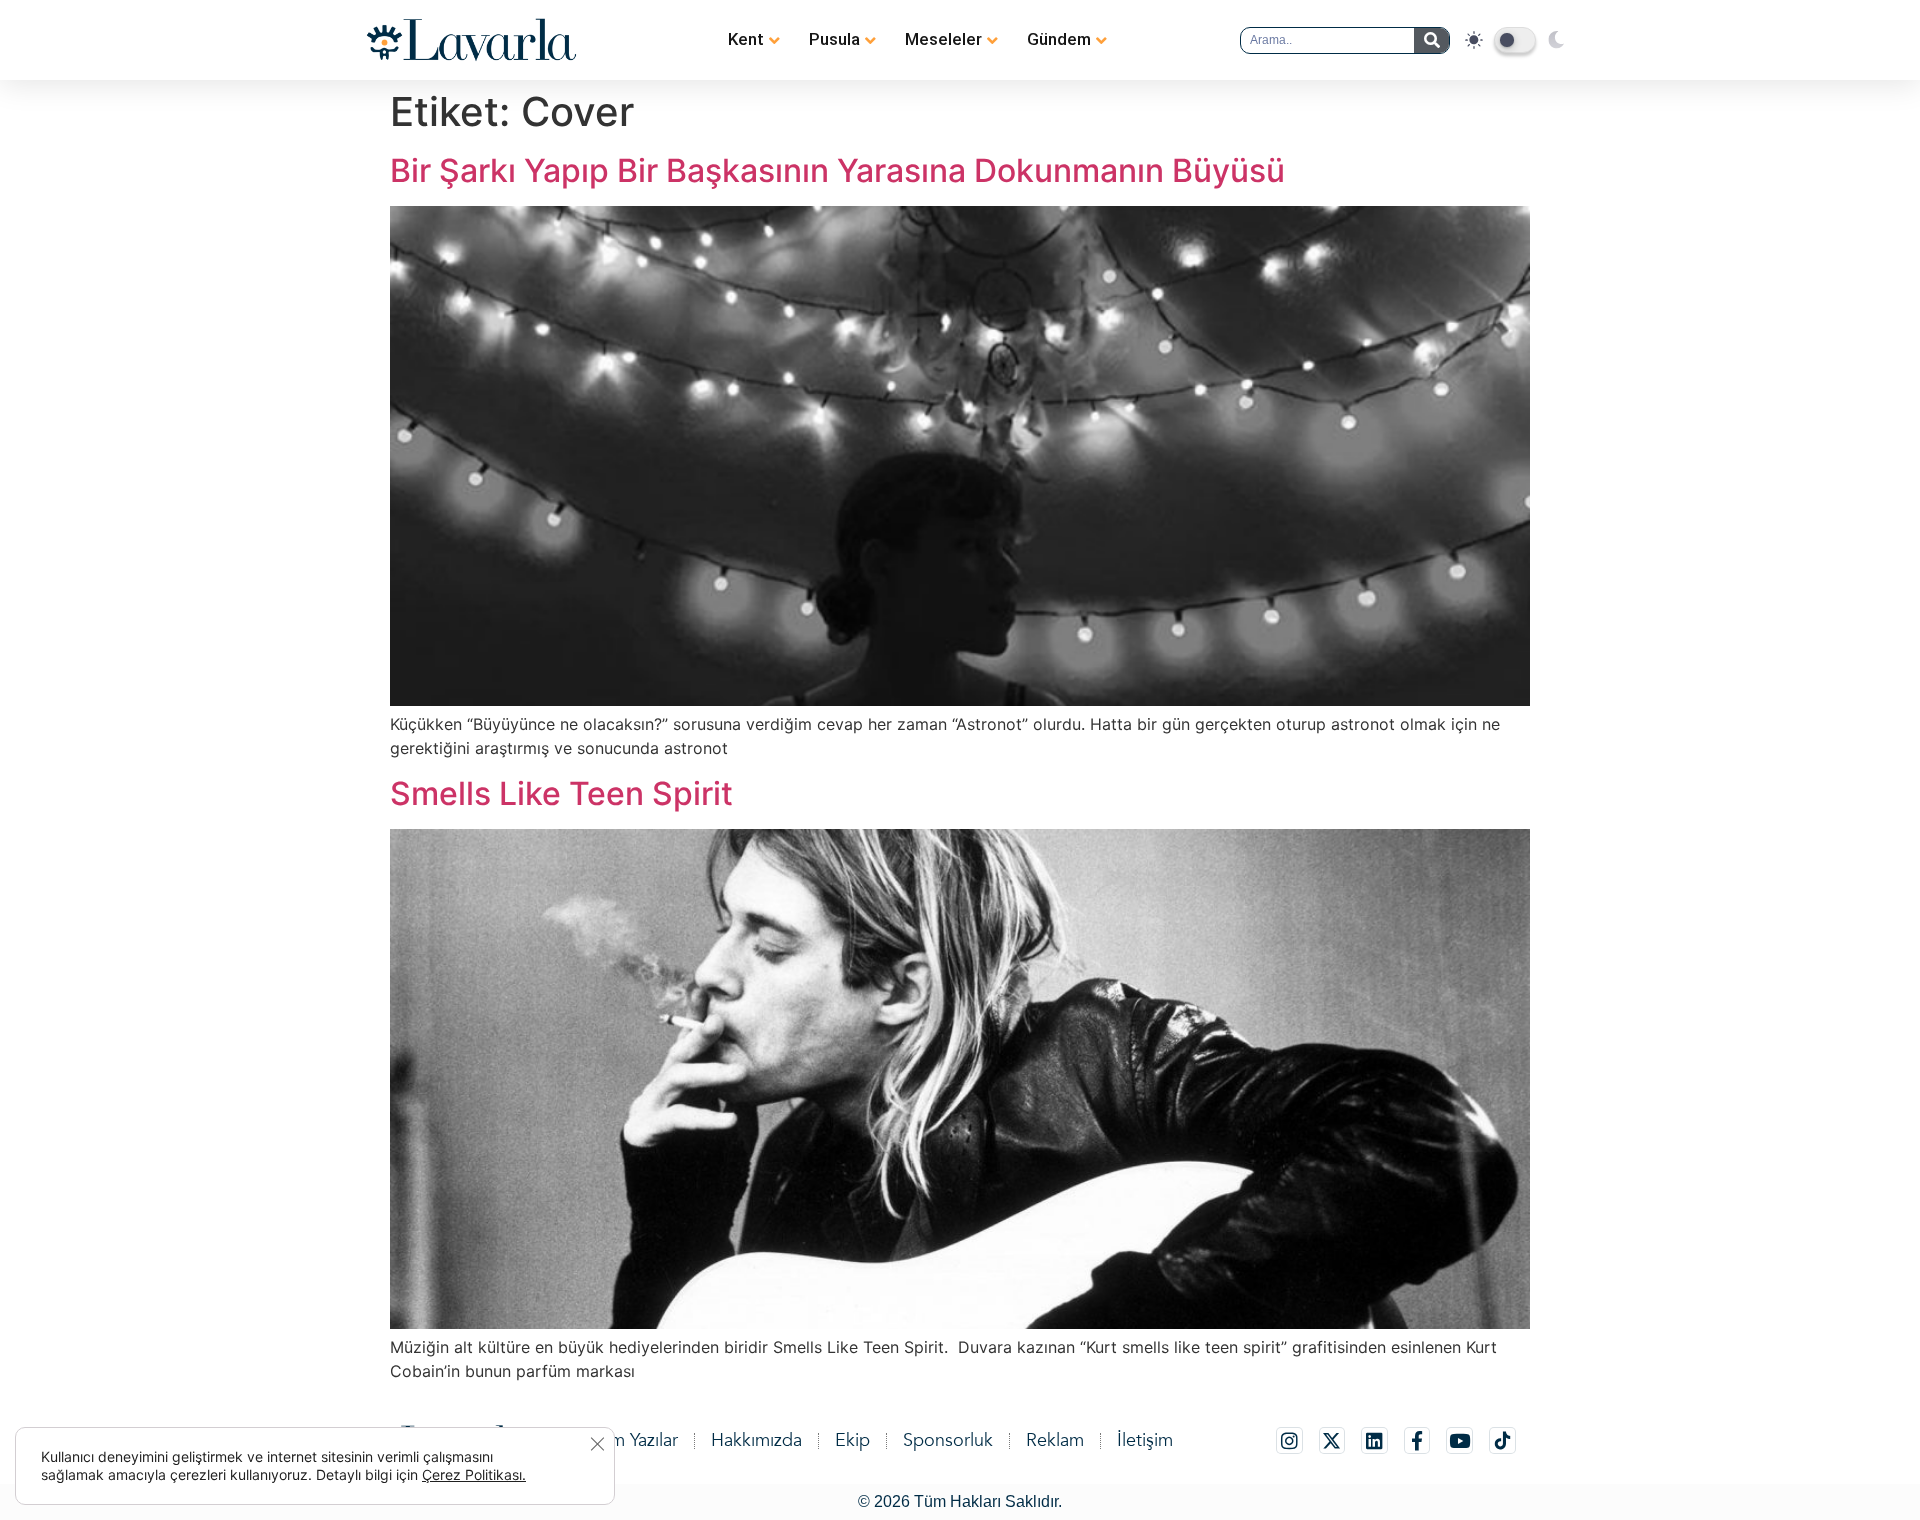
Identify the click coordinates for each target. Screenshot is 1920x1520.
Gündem (1059, 39)
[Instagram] (1289, 1440)
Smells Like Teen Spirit (561, 793)
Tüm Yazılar (635, 1440)
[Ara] (1431, 40)
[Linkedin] (1374, 1440)
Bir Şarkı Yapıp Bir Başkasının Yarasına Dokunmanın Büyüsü (837, 170)
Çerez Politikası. (474, 1474)
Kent (746, 39)
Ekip (852, 1440)
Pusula (834, 39)
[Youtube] (1459, 1440)
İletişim (1145, 1440)
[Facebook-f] (1417, 1440)
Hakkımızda (756, 1440)
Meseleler (943, 39)
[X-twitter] (1332, 1440)
